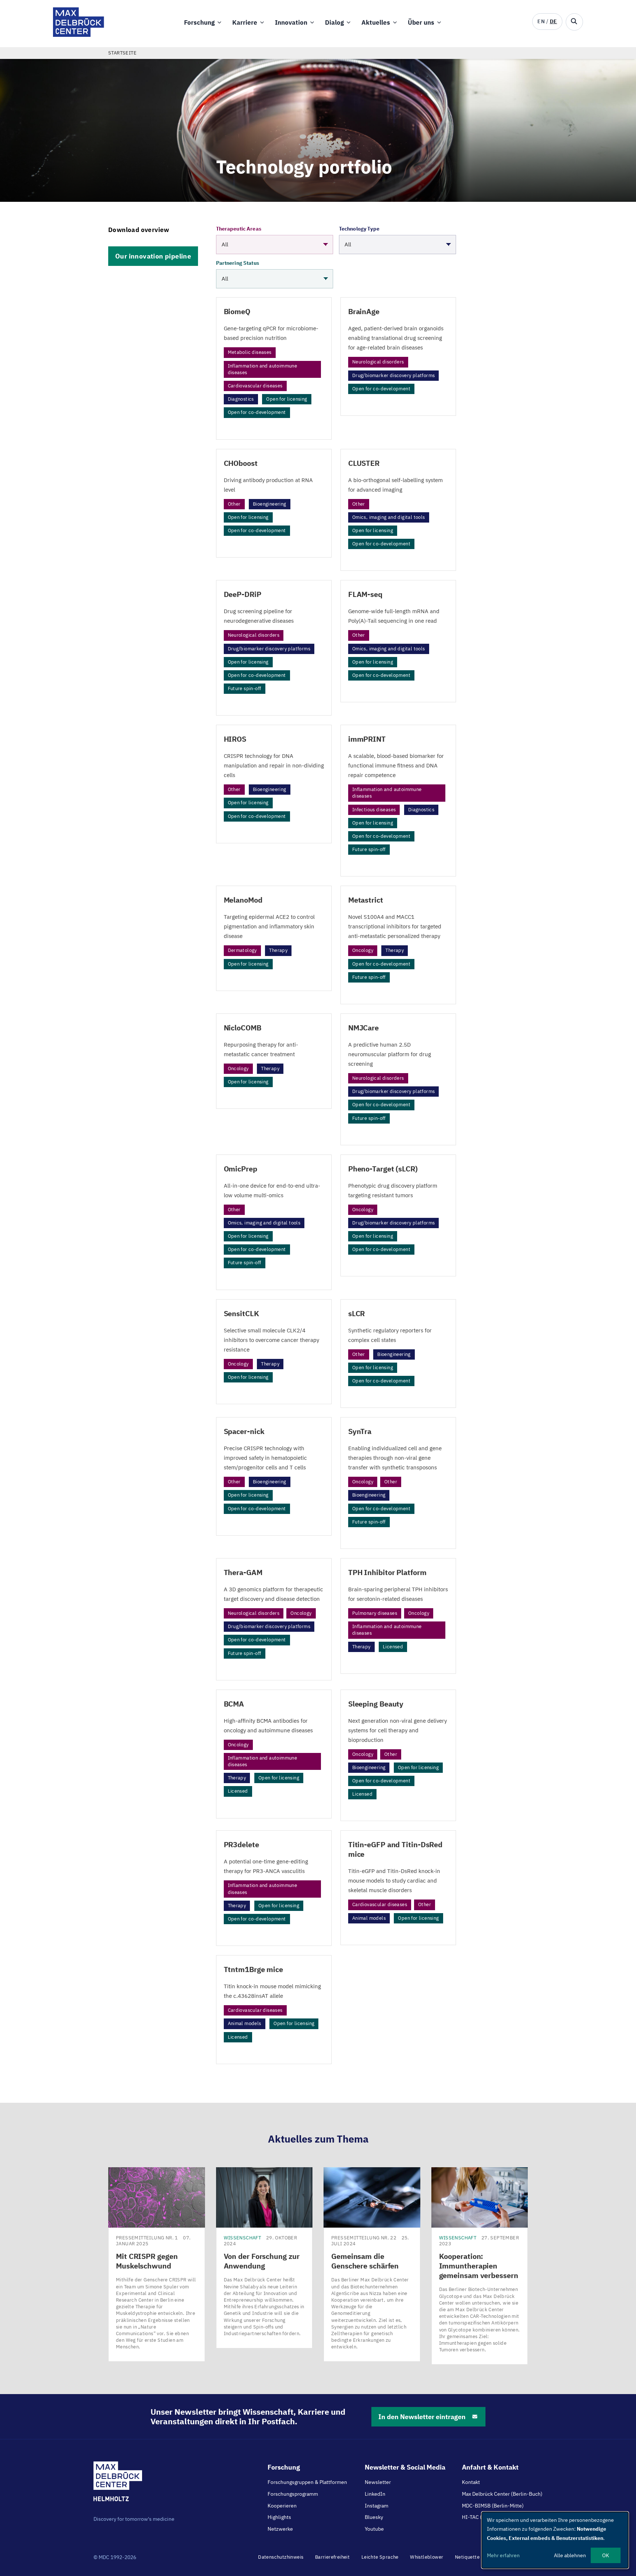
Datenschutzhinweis (281, 2557)
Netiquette (467, 2557)
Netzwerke (280, 2529)
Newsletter (378, 2482)
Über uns (421, 22)
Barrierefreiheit (332, 2557)
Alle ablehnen (570, 2555)
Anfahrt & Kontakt (490, 2467)
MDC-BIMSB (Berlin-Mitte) (493, 2506)
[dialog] (555, 2540)
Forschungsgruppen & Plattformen (307, 2482)
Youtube (374, 2529)
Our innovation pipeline (153, 256)
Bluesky (374, 2517)
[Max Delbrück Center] (79, 35)
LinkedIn (375, 2494)
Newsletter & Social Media (405, 2467)
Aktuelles (376, 22)
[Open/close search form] (574, 22)
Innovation (291, 22)
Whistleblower (427, 2557)
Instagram (377, 2506)
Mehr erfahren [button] (503, 2555)
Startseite (122, 53)
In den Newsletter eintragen (422, 2417)
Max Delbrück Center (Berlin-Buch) (502, 2494)
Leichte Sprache (380, 2557)
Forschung (199, 22)
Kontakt (471, 2482)
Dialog (334, 22)
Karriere (245, 22)
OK (606, 2555)
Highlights (279, 2517)
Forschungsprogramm (293, 2494)
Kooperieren (282, 2506)
